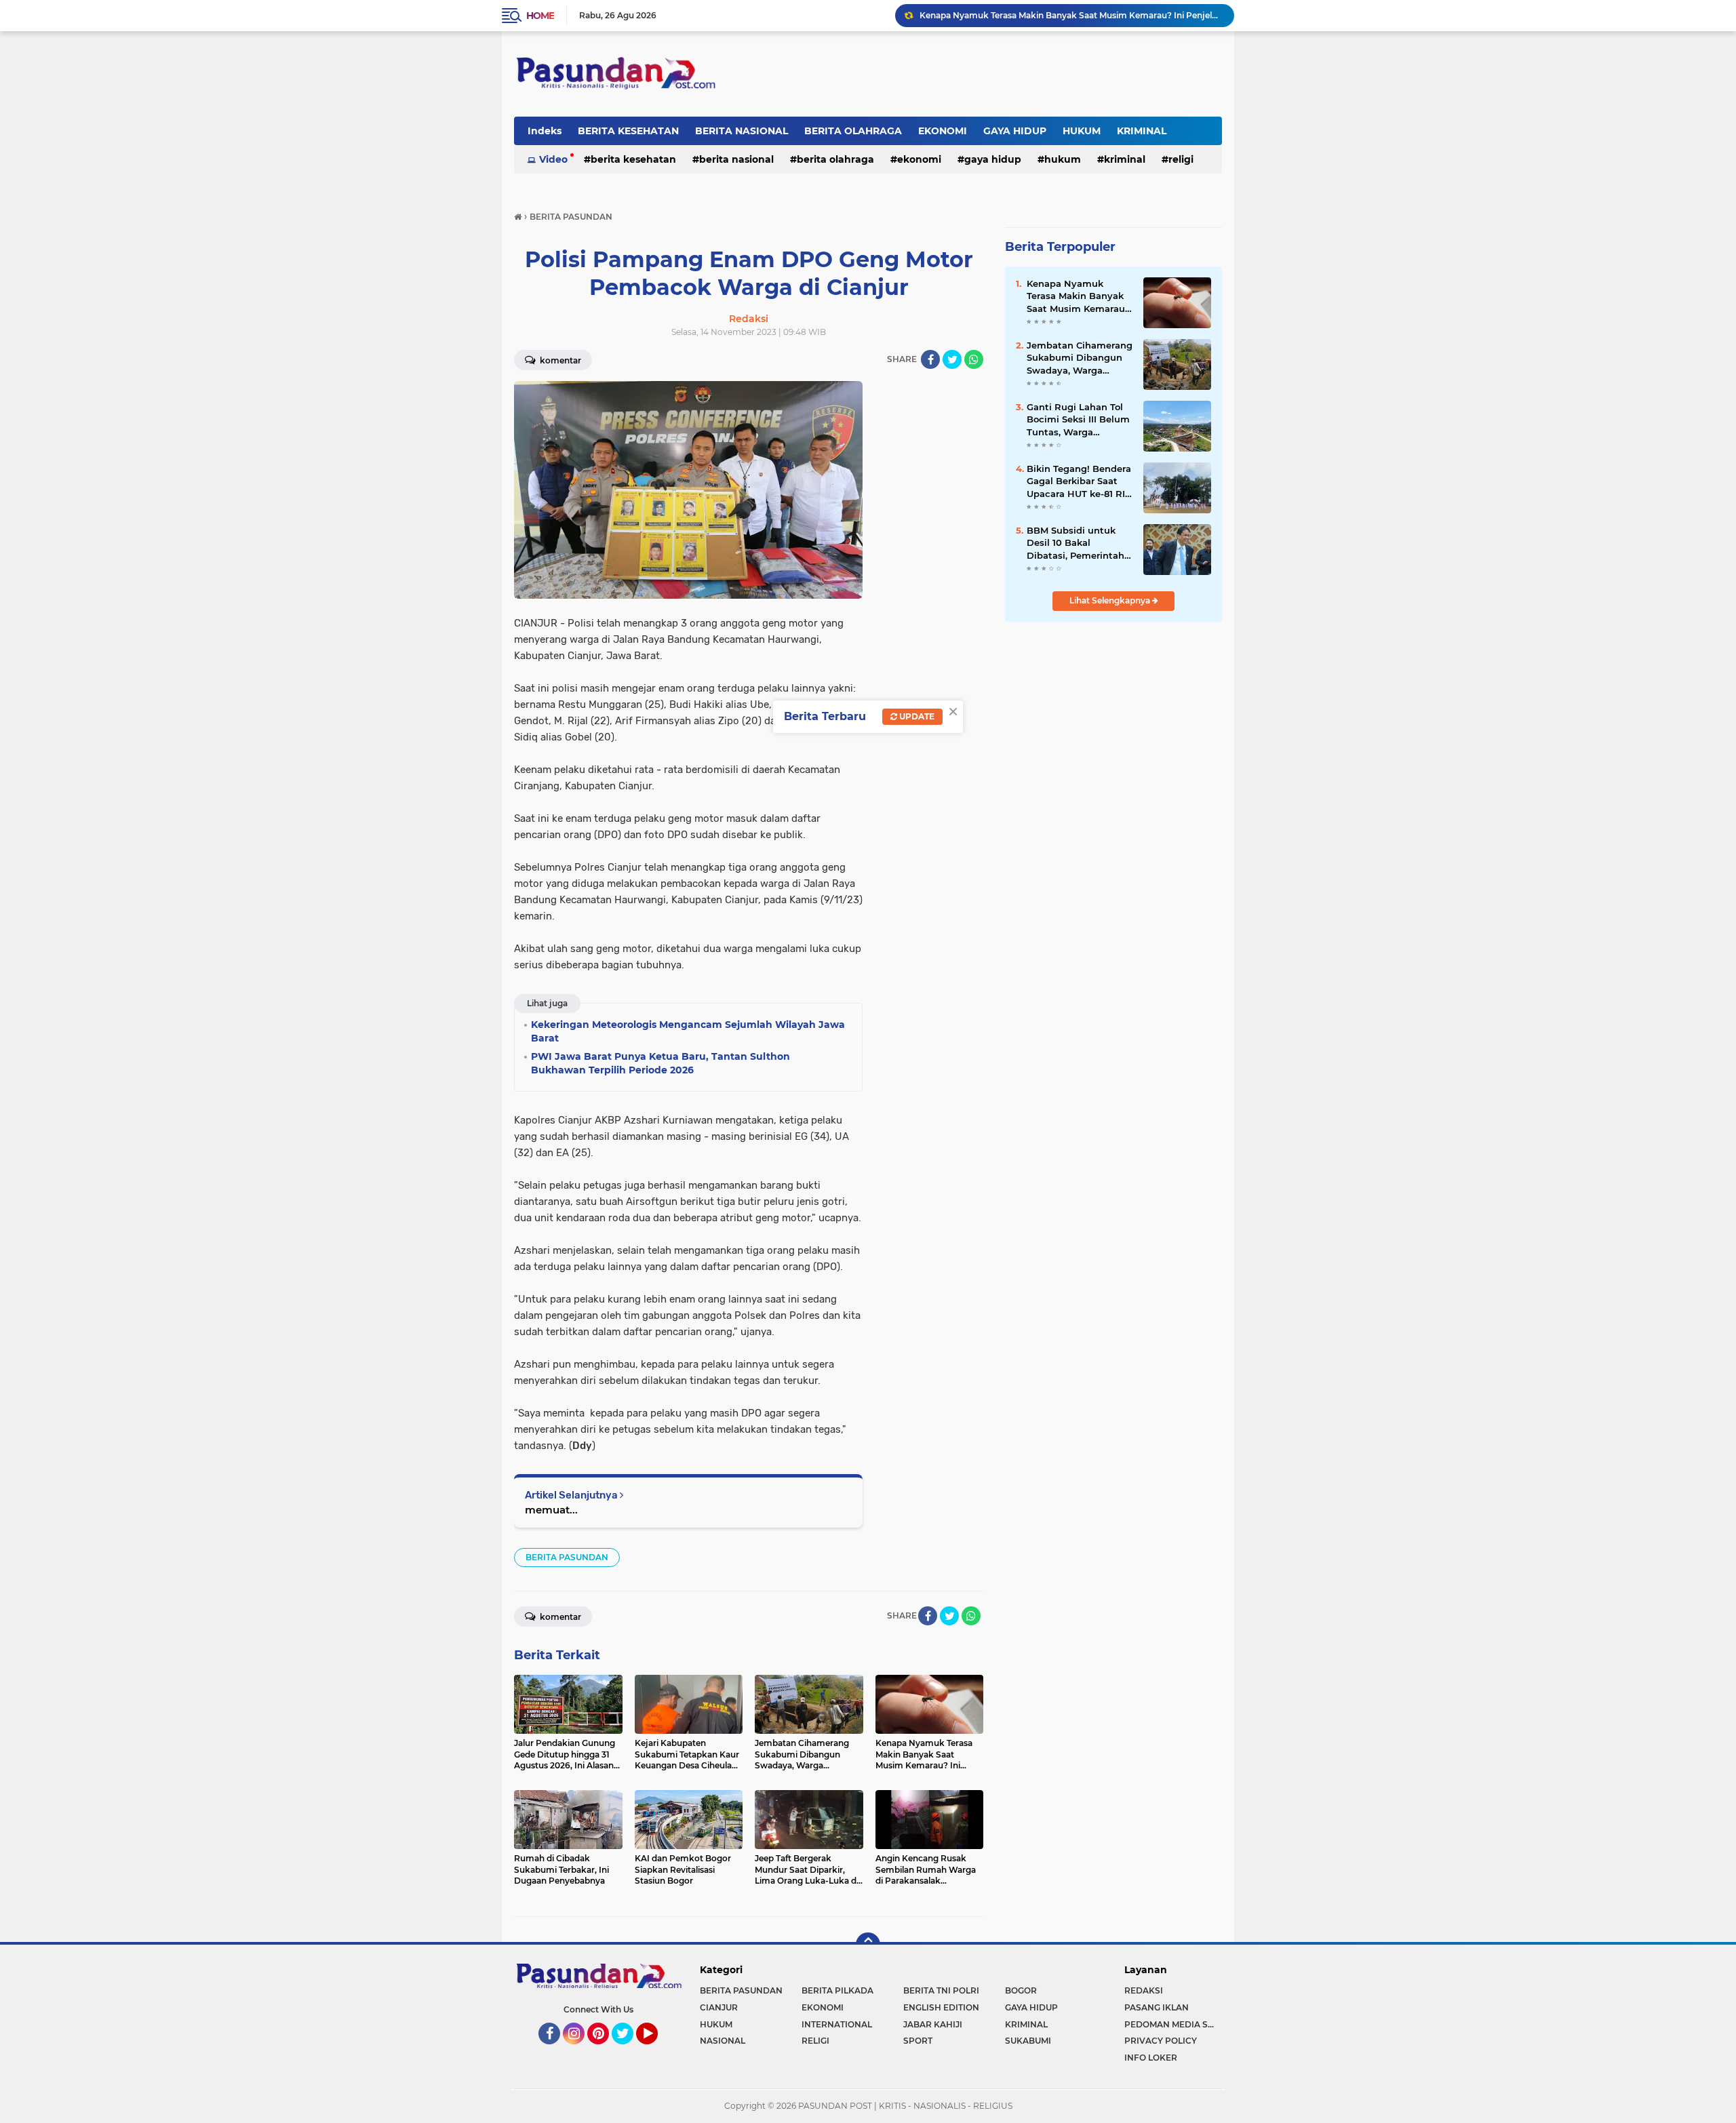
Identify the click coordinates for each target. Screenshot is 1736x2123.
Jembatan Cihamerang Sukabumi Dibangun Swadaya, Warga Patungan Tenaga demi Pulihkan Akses (1080, 358)
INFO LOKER (1151, 2058)
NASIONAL (723, 2041)
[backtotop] (868, 1945)
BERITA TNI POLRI (941, 1990)
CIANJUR (719, 2007)
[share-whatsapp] (974, 359)
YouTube (656, 2050)
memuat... (551, 1510)
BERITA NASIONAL (742, 131)
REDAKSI (1144, 1990)
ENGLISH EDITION (941, 2007)
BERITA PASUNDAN (567, 1557)
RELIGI (1181, 159)
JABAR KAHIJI (933, 2024)
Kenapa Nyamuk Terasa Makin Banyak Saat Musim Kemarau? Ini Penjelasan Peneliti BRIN (1079, 296)
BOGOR (1021, 1990)
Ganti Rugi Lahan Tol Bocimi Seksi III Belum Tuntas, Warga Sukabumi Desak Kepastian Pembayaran (1078, 420)
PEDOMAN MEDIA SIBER (1173, 2024)
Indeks (545, 131)
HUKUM (1082, 131)
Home (540, 16)
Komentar (559, 360)
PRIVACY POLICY (1161, 2041)
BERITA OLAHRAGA (853, 131)
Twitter (629, 2050)
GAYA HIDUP (1015, 131)
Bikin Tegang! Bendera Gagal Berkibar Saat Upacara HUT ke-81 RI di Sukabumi (1079, 481)
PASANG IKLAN (1157, 2007)
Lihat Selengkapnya (1111, 600)
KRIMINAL (1142, 131)
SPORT (918, 2041)
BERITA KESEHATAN (628, 131)
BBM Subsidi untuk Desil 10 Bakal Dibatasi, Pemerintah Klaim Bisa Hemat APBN (1076, 543)
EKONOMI (943, 131)
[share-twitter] (952, 359)
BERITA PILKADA (837, 1990)
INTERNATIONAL (837, 2024)
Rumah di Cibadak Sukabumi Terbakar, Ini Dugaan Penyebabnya (1052, 15)
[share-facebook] (930, 359)
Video (553, 159)
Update (916, 716)
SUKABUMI (1028, 2041)
